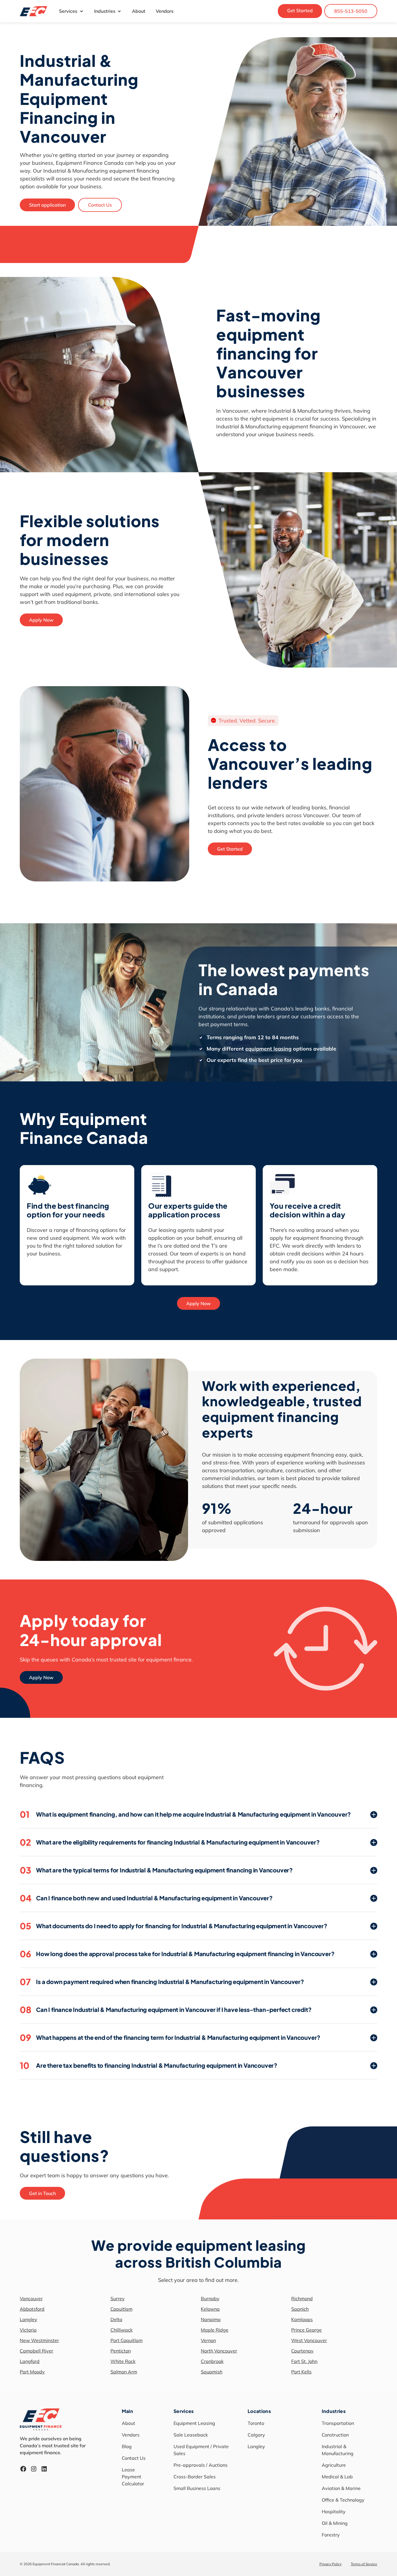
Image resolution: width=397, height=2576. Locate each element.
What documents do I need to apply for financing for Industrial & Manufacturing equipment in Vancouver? (174, 1926)
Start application (47, 205)
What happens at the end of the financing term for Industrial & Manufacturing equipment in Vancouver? (170, 2037)
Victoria (28, 2330)
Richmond (302, 2298)
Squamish (212, 2372)
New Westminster (39, 2340)
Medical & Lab (337, 2477)
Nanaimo (211, 2319)
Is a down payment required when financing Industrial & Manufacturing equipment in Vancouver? (162, 1982)
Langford (30, 2361)
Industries (105, 11)
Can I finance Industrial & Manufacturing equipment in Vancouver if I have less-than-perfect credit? (166, 2010)
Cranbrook (212, 2361)
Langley (28, 2319)
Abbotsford (32, 2309)
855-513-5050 (351, 11)
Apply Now (41, 620)
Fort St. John (304, 2361)
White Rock (123, 2361)
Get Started (300, 10)
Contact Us (100, 205)
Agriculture (334, 2465)
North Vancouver (219, 2351)
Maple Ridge (215, 2330)
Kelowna (210, 2309)
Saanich (300, 2309)
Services (68, 11)
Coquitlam (121, 2309)
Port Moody (32, 2372)
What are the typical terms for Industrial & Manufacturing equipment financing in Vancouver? (156, 1870)
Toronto (256, 2423)
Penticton (121, 2351)
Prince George (306, 2330)
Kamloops (302, 2319)
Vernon (208, 2340)
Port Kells (301, 2372)
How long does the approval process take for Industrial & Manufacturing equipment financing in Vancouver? (177, 1954)
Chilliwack (121, 2330)
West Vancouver (309, 2340)
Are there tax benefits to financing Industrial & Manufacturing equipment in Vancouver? (149, 2065)
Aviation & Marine (341, 2488)
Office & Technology (343, 2500)
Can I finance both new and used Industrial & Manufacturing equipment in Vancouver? (146, 1898)
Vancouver (31, 2298)
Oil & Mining (335, 2523)
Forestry (331, 2535)
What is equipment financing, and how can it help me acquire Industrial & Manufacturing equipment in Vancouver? (185, 1814)
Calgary (256, 2435)
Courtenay (302, 2351)
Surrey (118, 2298)
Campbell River (36, 2351)
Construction (335, 2435)
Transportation (338, 2423)
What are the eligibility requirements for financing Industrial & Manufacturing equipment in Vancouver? (170, 1842)
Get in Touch (42, 2193)
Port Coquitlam (127, 2340)
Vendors (165, 11)
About (139, 11)
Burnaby (210, 2298)
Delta (116, 2319)
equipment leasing (268, 1049)
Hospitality (334, 2511)
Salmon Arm (124, 2372)
